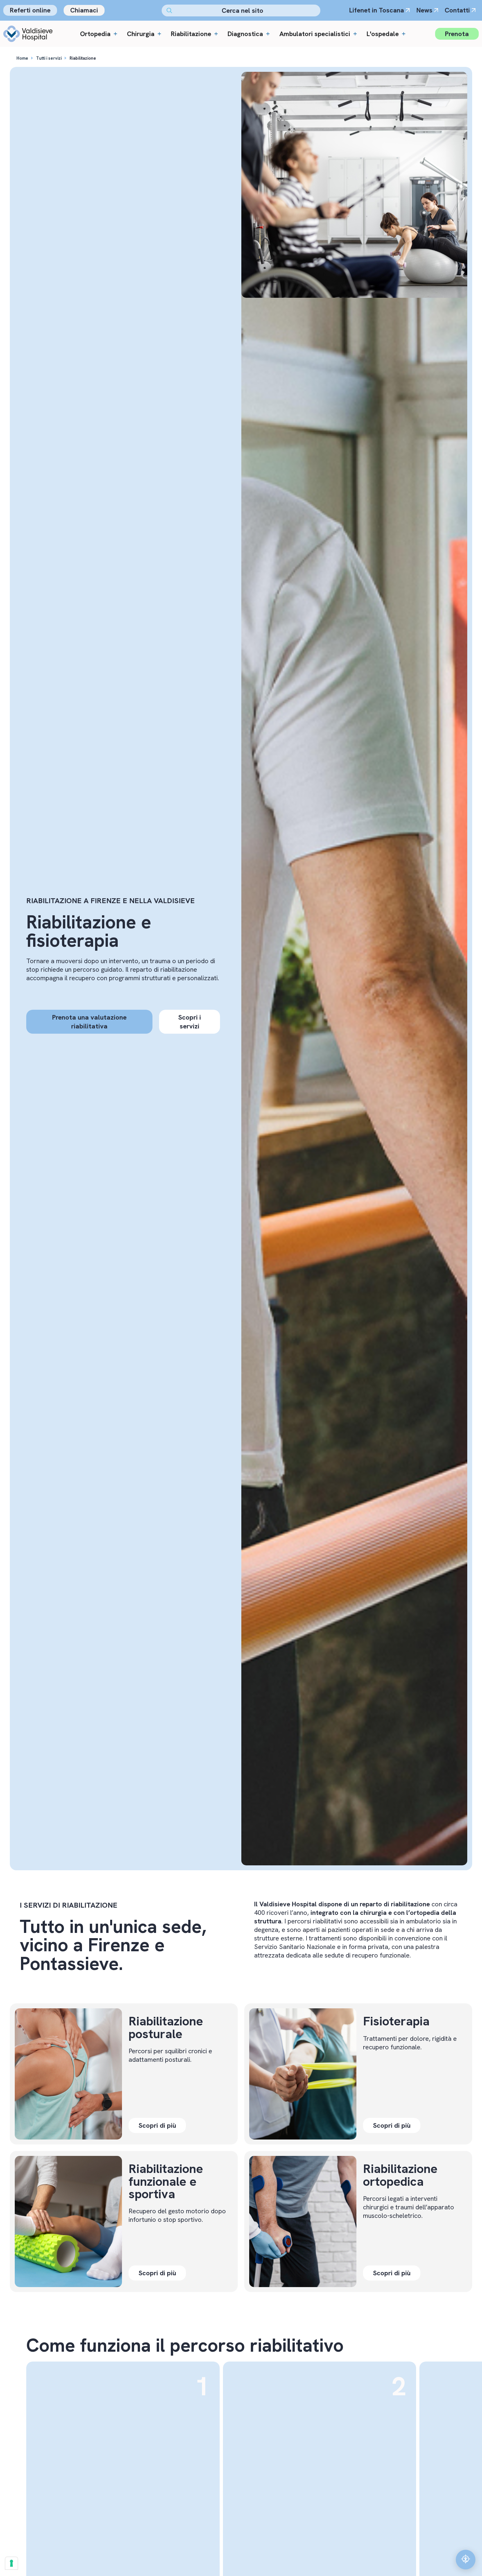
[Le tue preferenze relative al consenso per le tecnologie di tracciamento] (11, 2563)
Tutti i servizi (49, 58)
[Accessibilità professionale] (466, 2560)
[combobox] (241, 10)
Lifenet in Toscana (377, 10)
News (424, 10)
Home (22, 58)
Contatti (457, 10)
